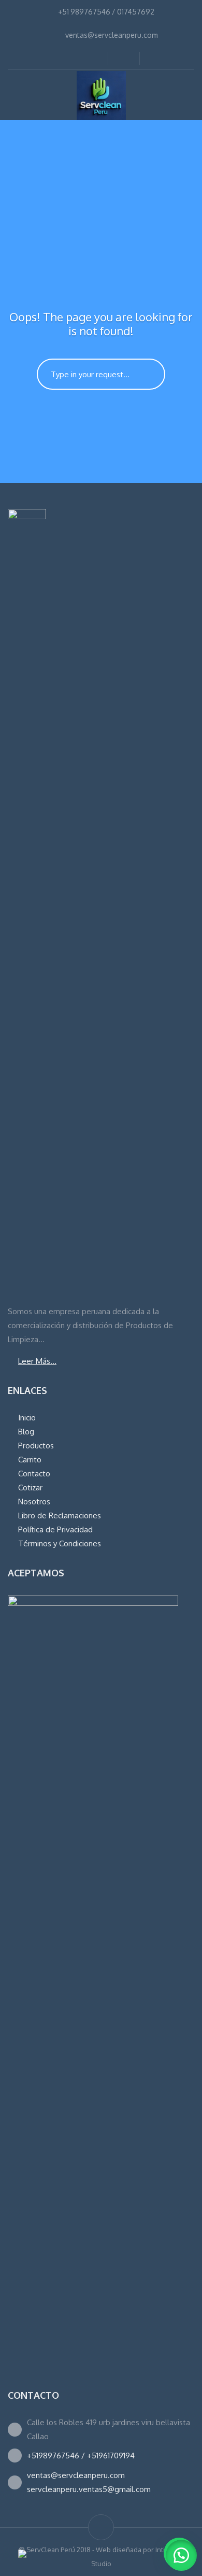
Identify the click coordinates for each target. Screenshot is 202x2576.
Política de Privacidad (55, 1529)
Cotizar (30, 1488)
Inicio (27, 1418)
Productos (36, 1446)
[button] (181, 2555)
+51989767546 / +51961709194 (81, 2456)
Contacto (34, 1474)
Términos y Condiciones (60, 1543)
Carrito (30, 1460)
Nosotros (34, 1502)
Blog (26, 1432)
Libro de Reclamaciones (60, 1515)
